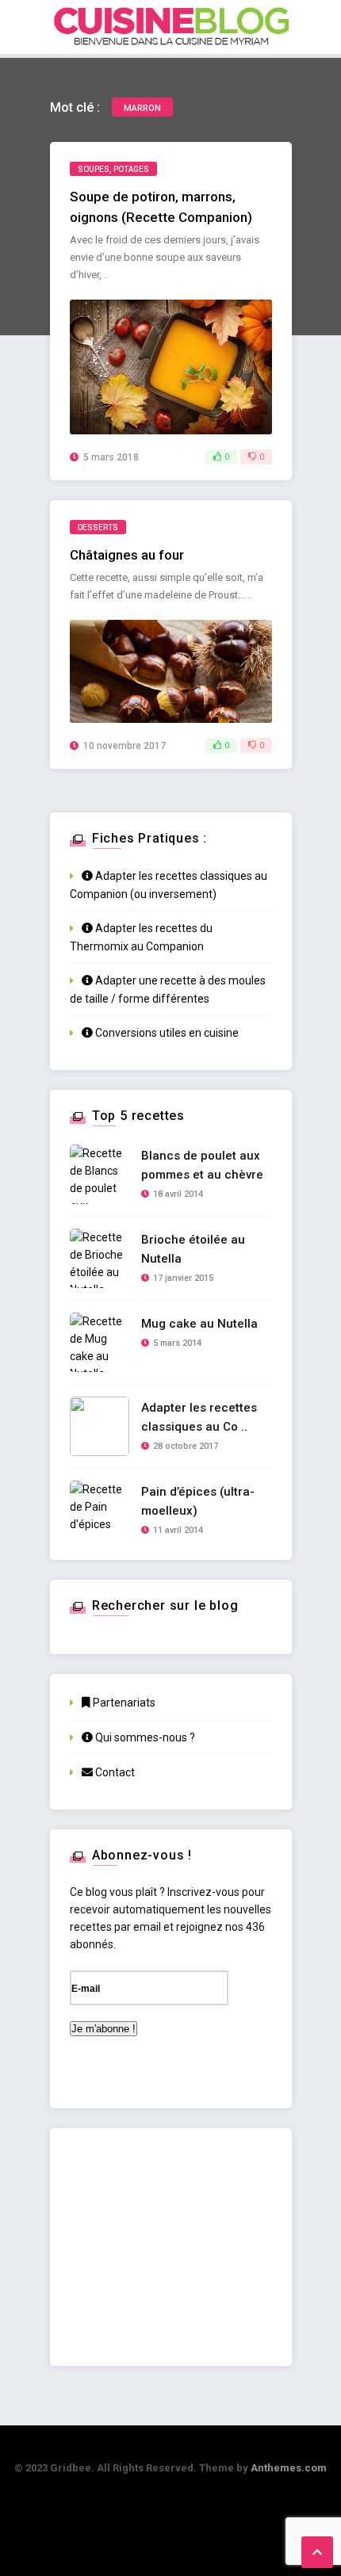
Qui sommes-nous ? (144, 1737)
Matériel (186, 260)
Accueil (194, 90)
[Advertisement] (171, 2247)
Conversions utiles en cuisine (166, 1033)
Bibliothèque (205, 329)
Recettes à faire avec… (232, 192)
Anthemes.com (289, 2468)
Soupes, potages (113, 169)
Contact (114, 1772)
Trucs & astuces (216, 294)
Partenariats (123, 1703)
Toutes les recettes (225, 124)
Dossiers (196, 226)
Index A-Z (196, 158)
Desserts (98, 527)
